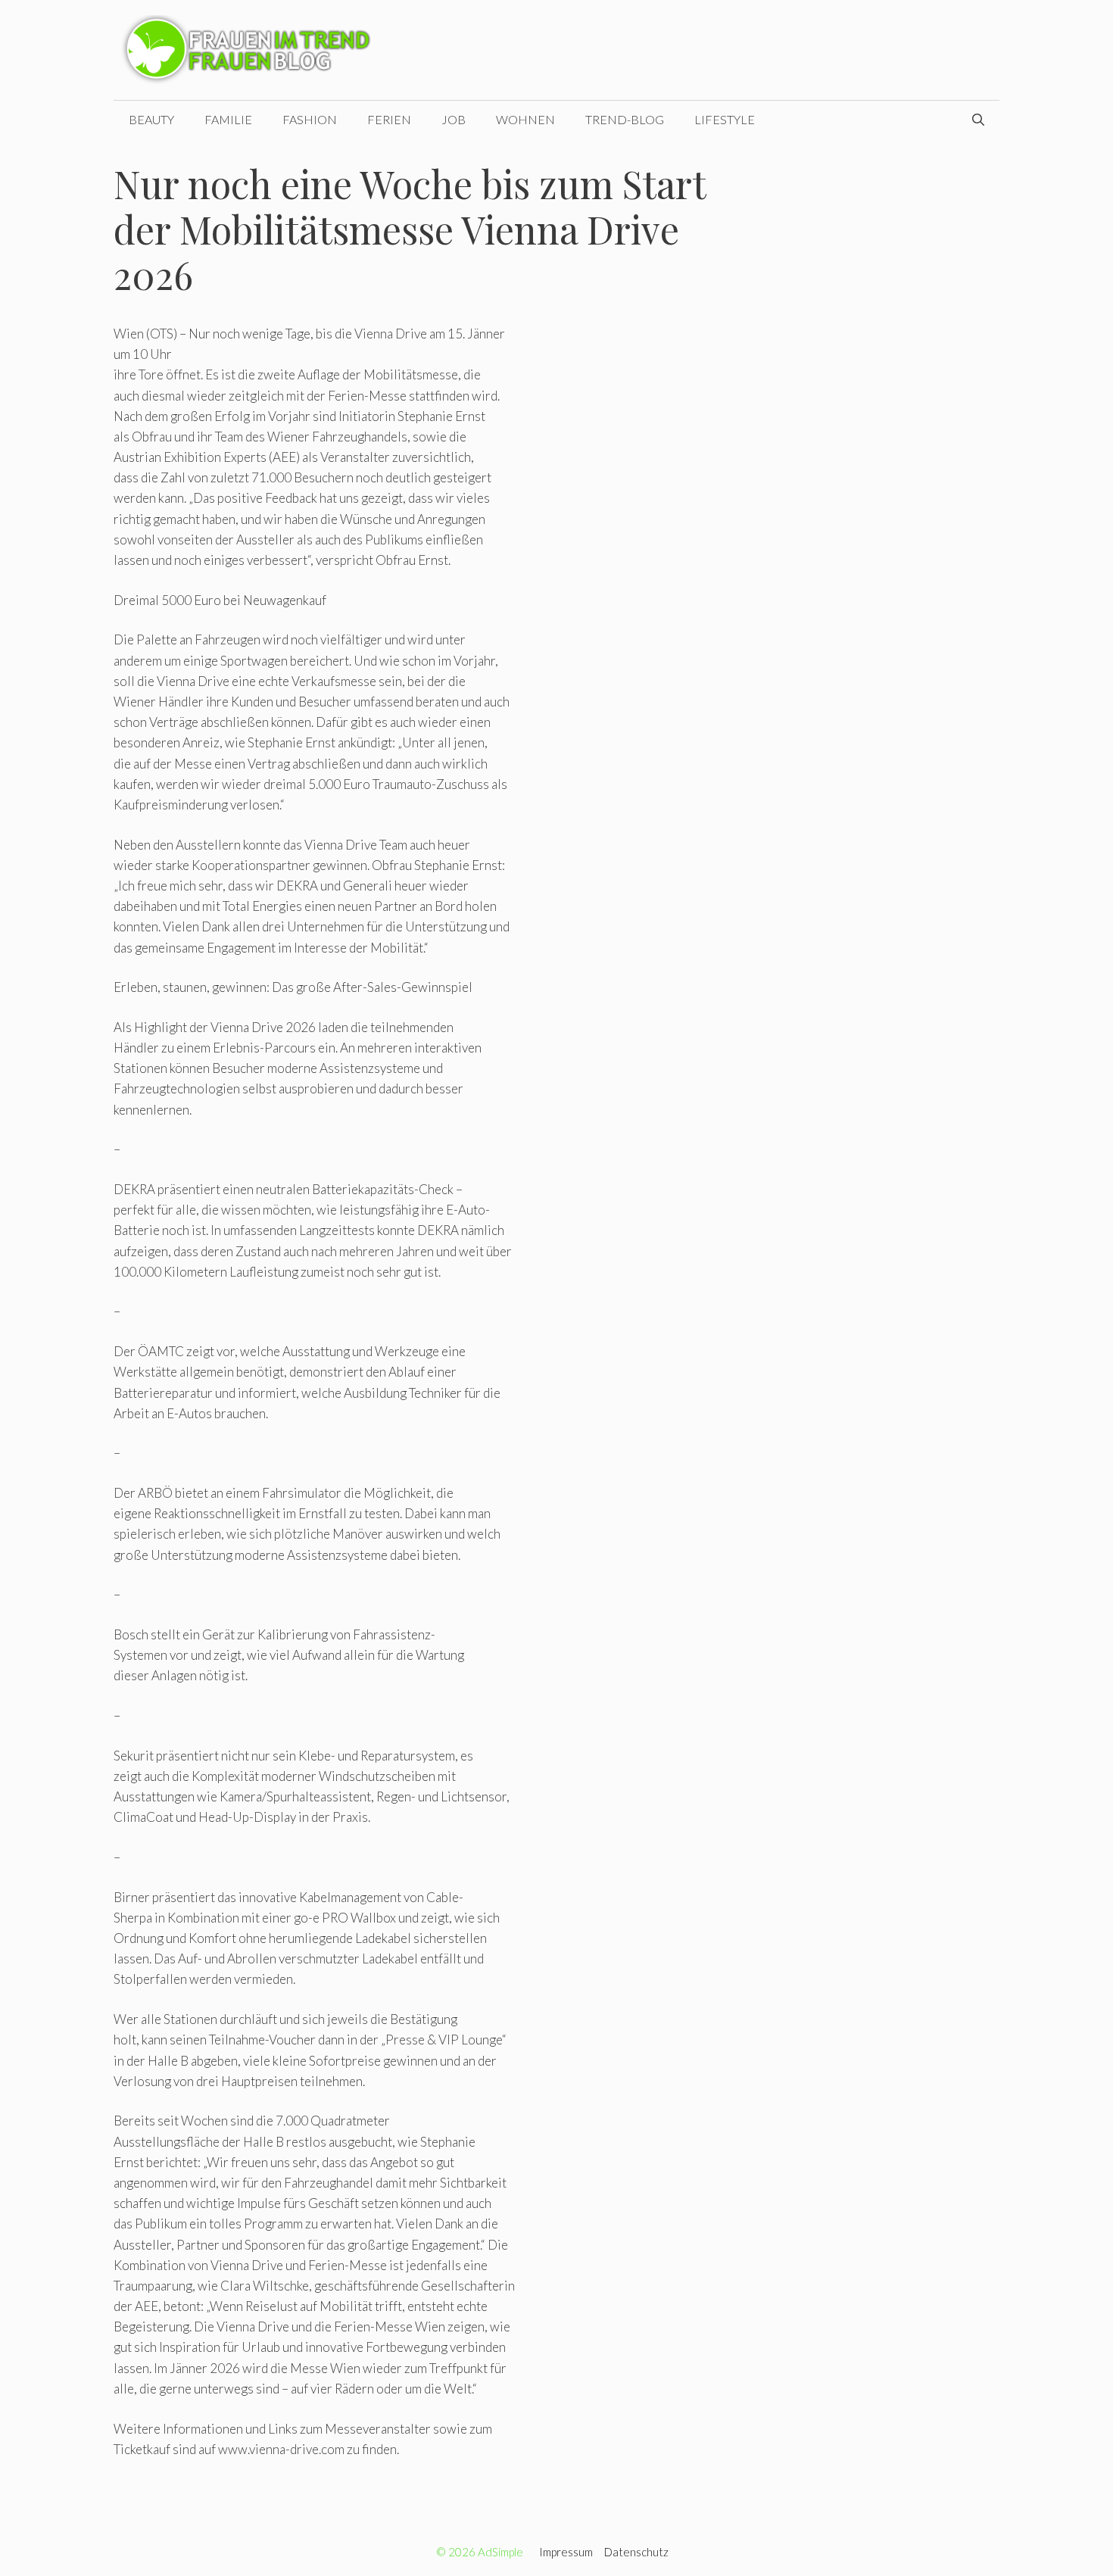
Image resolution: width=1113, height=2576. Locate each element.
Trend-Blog (625, 119)
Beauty (151, 119)
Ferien (389, 119)
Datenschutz (636, 2552)
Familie (228, 119)
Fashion (310, 119)
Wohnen (525, 119)
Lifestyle (725, 119)
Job (454, 119)
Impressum (566, 2552)
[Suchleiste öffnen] (978, 120)
